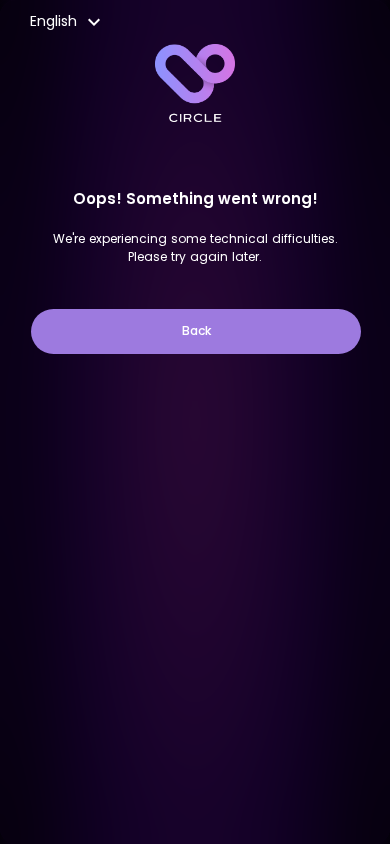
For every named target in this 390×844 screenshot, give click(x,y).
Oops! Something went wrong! (195, 198)
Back (196, 330)
